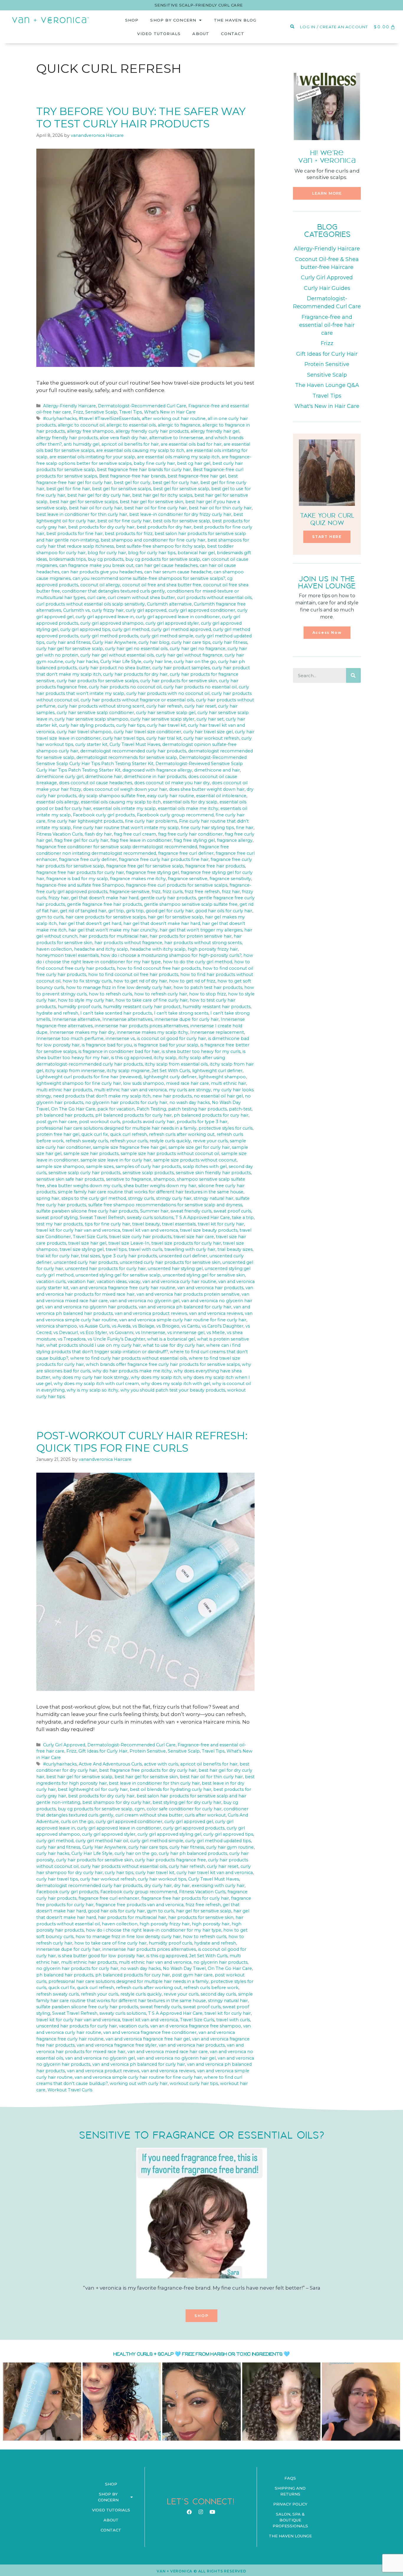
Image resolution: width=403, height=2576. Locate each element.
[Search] (353, 675)
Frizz (78, 412)
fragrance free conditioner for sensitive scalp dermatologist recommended (117, 847)
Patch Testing (151, 1109)
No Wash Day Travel (184, 1968)
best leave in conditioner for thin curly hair (82, 514)
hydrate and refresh (57, 1013)
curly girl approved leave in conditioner (178, 617)
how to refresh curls (110, 994)
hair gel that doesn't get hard (90, 923)
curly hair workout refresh (211, 738)
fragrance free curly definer (88, 859)
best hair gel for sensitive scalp (79, 1777)
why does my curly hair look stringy (90, 1377)
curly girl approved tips (85, 629)
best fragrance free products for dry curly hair (148, 1770)
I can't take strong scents (181, 1013)
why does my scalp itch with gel (176, 1384)
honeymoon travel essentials (67, 955)
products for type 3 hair (202, 1122)
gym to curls (50, 917)
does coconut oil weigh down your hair (125, 789)
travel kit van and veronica (150, 1230)
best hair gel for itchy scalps (162, 495)
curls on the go (77, 1822)
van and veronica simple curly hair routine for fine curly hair (183, 1320)
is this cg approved (131, 1058)
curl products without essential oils (214, 598)
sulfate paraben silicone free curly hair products (87, 1211)
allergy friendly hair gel (215, 431)
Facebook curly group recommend (175, 815)
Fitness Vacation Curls (59, 834)
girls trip (135, 911)
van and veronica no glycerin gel (145, 1301)
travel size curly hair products (140, 1237)
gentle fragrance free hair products (104, 904)
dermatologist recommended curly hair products (133, 751)
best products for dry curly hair (101, 527)
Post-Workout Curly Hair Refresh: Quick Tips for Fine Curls (142, 1442)
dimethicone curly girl (60, 777)
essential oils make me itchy (188, 808)
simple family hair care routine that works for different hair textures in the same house (151, 1192)
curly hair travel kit (166, 725)
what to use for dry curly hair (173, 1345)
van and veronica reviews (216, 1313)
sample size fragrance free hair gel (130, 1147)
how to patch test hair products (208, 987)
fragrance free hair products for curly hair (80, 872)
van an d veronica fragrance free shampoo (196, 2026)
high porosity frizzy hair (213, 949)
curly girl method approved (181, 629)
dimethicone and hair (217, 770)
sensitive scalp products (148, 1173)
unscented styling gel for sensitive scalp (118, 1275)
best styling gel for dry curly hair (187, 1802)
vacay (135, 1282)
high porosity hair (211, 1924)
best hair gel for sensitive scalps (84, 502)
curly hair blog (154, 642)
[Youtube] (212, 2512)
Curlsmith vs (76, 610)
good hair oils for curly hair (224, 911)
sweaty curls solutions (150, 1218)
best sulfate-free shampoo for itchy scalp (160, 546)
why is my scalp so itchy (92, 1390)
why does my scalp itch (156, 1377)
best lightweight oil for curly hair (93, 1789)
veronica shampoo (57, 1326)
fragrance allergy (235, 840)
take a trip (243, 1218)
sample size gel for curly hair (199, 1147)
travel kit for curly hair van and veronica (78, 1230)
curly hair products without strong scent (101, 706)
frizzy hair (59, 898)
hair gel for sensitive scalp (175, 917)
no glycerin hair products (221, 1962)
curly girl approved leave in (105, 617)
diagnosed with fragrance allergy (157, 770)
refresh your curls (129, 1141)
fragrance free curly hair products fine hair (164, 859)
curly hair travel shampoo (84, 732)
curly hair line (158, 662)
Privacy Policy (290, 2504)
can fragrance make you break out (96, 565)
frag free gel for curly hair (81, 840)
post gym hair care (57, 1122)
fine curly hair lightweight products (85, 821)
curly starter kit (91, 744)
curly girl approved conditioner (202, 610)
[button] (327, 193)
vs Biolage (143, 1326)
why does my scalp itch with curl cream (96, 1384)
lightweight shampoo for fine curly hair (79, 1083)
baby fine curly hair (154, 463)
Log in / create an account (334, 27)
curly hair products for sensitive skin (178, 681)
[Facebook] (189, 2512)
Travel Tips (131, 412)
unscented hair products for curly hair (105, 1269)
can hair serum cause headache (178, 572)
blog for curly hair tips (152, 553)
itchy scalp (165, 1058)
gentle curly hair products (168, 898)
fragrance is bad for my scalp (77, 879)
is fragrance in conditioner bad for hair (119, 1051)
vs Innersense (150, 1333)
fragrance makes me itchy (138, 879)
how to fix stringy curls (87, 981)
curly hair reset (200, 706)
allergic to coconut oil (81, 425)
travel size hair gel (87, 1243)
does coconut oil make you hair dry (172, 783)
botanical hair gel (196, 553)
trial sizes (90, 1256)
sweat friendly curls (191, 1211)
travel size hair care (194, 1237)
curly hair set (210, 719)
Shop (132, 20)
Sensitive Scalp (101, 412)
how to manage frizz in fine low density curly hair (119, 987)
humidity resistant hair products (217, 1007)
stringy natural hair (213, 1198)
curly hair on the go (195, 662)
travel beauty (146, 1224)
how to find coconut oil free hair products (133, 974)
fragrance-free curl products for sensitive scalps (177, 885)
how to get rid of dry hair (140, 981)
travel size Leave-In (129, 1243)
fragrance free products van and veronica (140, 1905)
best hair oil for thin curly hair (220, 508)
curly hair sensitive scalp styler (162, 719)
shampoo (164, 1179)
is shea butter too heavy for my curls (201, 1051)
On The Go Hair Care (73, 1109)
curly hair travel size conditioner (147, 732)
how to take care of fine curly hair (151, 1000)
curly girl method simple (167, 636)
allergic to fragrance (179, 425)
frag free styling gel (194, 840)
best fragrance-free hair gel (197, 476)
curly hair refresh (164, 706)
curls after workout (205, 1815)
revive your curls (210, 1141)
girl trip (116, 911)
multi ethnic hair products (64, 1090)
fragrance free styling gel (152, 872)
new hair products (172, 1096)
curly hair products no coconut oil (125, 687)
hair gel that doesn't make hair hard (162, 923)
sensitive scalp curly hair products (84, 1173)
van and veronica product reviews (151, 1313)
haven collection (54, 949)
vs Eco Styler (94, 1333)
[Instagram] (201, 2512)
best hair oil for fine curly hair (155, 508)
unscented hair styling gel (175, 1269)
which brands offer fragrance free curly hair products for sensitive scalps (163, 1364)
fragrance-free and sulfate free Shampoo (80, 885)
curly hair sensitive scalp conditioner (95, 713)
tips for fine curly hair (107, 1224)
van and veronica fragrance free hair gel (148, 2039)
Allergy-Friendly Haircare (69, 406)
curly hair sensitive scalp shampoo (91, 719)
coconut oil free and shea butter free (162, 585)
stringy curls (141, 1198)
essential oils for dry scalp (190, 802)
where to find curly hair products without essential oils (128, 1358)
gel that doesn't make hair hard (105, 898)
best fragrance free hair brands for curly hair (144, 470)
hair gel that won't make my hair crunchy (113, 930)
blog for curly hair (107, 553)
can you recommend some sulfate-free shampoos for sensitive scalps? (149, 578)
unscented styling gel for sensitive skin (204, 1275)
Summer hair (154, 1211)
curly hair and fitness (68, 642)
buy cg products (106, 559)
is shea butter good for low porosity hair (101, 1956)
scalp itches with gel (205, 1166)
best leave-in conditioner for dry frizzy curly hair (180, 514)
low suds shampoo (144, 1083)
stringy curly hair (174, 1198)
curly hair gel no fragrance (198, 649)
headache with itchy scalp (158, 949)
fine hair (245, 828)
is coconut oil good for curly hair (171, 1038)
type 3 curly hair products (130, 1256)
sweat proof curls (232, 1211)
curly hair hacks (82, 662)
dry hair (182, 1886)
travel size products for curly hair (186, 1243)
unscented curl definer (183, 1256)
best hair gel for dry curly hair (99, 495)
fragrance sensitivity (230, 879)
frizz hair (231, 892)
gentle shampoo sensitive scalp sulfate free (191, 904)
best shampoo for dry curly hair (116, 1802)
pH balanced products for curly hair (133, 1115)
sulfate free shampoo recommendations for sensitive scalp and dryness (165, 1205)
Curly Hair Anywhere (114, 642)
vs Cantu (191, 1326)
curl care (96, 598)
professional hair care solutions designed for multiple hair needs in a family (116, 1128)
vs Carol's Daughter (223, 1326)
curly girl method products (109, 636)
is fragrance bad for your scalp (166, 1045)
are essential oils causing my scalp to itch (140, 450)
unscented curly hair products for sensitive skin (170, 1262)
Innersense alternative (76, 1019)
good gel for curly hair (169, 911)
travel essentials (179, 1224)
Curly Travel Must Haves (135, 744)
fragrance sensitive (188, 879)
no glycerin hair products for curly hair (126, 1102)
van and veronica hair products (210, 1288)
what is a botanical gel (171, 1339)
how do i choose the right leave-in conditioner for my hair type (154, 1930)
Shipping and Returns (290, 2491)
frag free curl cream (135, 834)
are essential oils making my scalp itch (178, 457)
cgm (140, 1809)
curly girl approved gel (189, 1822)
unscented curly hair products (86, 1262)
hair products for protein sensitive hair (191, 936)
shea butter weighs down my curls (84, 1186)
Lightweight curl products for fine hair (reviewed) (89, 1077)
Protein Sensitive (148, 1751)
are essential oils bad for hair (191, 444)
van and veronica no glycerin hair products (91, 1307)
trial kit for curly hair (58, 1256)
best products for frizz (129, 534)
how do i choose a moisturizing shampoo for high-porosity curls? (171, 955)
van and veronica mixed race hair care (168, 2052)
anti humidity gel (82, 444)
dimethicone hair (104, 777)
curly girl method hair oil (102, 1841)
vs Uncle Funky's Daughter (116, 1339)
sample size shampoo (60, 1166)
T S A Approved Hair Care (203, 1218)
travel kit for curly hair (221, 1224)
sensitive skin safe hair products (70, 1179)
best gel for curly (132, 483)
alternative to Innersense (176, 438)
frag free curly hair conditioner (190, 834)
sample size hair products (91, 1154)
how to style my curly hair (86, 1000)
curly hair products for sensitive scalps (97, 681)
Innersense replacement (217, 1032)
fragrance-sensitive (130, 892)
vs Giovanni (121, 1333)
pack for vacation (116, 1109)
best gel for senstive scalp (181, 489)
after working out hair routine (174, 419)
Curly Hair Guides (327, 288)
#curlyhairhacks (60, 419)
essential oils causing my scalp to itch (121, 802)
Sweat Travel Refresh (102, 1218)
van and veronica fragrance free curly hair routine (123, 1288)
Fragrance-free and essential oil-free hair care (327, 325)
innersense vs (120, 1038)
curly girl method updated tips (218, 1841)
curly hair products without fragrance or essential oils (137, 700)
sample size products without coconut (195, 1160)
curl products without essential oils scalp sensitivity (91, 604)
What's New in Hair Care (170, 412)
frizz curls (173, 892)
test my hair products (59, 1224)
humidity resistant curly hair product (142, 1007)
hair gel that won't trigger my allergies (201, 930)
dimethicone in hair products (155, 777)
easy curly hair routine (171, 796)
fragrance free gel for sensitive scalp (145, 866)
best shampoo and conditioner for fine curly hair (153, 540)
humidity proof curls (80, 1007)
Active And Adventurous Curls (110, 1764)
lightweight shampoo (222, 1077)
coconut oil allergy (100, 585)
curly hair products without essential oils (124, 1866)
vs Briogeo (168, 1326)
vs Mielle (216, 1333)
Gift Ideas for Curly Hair (103, 1751)
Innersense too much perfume (70, 1038)
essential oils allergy (58, 802)
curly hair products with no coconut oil (168, 693)
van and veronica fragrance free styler (117, 2045)
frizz (156, 892)
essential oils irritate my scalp (124, 808)
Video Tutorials (159, 34)
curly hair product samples (181, 668)
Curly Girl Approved (64, 1745)
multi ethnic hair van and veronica (130, 1090)
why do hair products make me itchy (132, 1371)
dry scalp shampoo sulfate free (112, 796)
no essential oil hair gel (218, 1096)
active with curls (161, 1764)
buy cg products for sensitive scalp (163, 559)
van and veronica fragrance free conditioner (150, 2032)
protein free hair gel (58, 1134)
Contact (232, 34)
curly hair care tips (191, 642)
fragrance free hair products (215, 866)
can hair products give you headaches (102, 572)
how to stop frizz (208, 994)
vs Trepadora (72, 1339)
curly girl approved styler (172, 623)
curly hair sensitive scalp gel (166, 713)
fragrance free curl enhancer (109, 1898)
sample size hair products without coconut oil (170, 1154)
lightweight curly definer (170, 1077)
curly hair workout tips (162, 1879)
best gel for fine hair (68, 489)
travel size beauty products (209, 1230)
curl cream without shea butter (141, 598)
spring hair (48, 1198)
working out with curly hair (139, 2083)
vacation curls (51, 1282)
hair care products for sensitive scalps (106, 917)
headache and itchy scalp (101, 949)
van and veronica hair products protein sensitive (188, 1294)
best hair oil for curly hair (96, 508)
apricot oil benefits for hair (130, 444)
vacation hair (81, 1282)
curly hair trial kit (164, 738)
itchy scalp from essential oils (176, 1064)
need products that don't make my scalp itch (102, 1096)
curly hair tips (131, 725)
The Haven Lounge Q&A (327, 385)
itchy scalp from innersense (75, 1071)
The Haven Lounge (290, 2536)
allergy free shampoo (90, 431)
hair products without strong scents (203, 943)
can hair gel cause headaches (167, 565)
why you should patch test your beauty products (173, 1390)
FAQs (290, 2478)
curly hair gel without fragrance (189, 655)
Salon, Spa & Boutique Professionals (290, 2520)
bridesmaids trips (67, 559)
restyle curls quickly (170, 1141)
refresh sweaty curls (87, 1141)
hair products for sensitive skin (201, 1917)
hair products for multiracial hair (113, 936)
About (201, 34)
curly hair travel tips (123, 738)
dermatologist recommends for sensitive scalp (127, 757)
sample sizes (100, 1166)
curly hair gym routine (230, 1847)
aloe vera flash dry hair (123, 438)
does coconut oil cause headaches (96, 783)
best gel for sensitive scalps (122, 489)
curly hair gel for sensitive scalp (70, 649)
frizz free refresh (202, 892)
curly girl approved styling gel (169, 1834)
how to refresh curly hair (161, 994)
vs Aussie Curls (94, 1326)
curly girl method (131, 629)
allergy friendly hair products (67, 438)
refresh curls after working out (182, 1134)
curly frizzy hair (108, 610)
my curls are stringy (190, 1090)
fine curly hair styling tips (207, 828)
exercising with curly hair (218, 1886)
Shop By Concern (173, 20)
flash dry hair (98, 834)
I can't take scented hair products (116, 1013)
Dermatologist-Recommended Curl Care (142, 406)
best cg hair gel (194, 463)
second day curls (218, 1994)
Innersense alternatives (127, 1019)
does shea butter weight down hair (207, 789)
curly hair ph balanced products (193, 1853)
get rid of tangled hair (83, 911)
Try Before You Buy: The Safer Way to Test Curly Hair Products (141, 118)
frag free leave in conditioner (141, 840)
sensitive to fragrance (129, 1179)
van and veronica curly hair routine (179, 1282)
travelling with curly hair (190, 1249)
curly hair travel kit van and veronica (215, 1873)
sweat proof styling (57, 1218)
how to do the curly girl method (198, 962)
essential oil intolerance (221, 796)
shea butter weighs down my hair (160, 1186)
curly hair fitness (230, 642)
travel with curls (145, 1249)
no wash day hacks (190, 1102)
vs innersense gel (186, 1333)
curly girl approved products (194, 1828)
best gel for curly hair (175, 483)
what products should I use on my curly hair (94, 1345)
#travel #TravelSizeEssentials (109, 419)
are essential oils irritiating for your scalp (92, 457)
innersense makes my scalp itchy (153, 1032)
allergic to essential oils (131, 425)
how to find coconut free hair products (159, 968)
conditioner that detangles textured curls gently (113, 591)
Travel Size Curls (90, 1237)
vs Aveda (121, 1326)
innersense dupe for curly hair (187, 1019)
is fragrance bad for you (107, 1045)
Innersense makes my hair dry (82, 1032)
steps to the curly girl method (94, 1198)
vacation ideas (112, 1282)
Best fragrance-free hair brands (132, 476)
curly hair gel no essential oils (136, 649)
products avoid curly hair (148, 1122)
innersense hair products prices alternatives (141, 1026)
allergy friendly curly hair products (152, 431)
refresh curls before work (211, 1988)
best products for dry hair (164, 527)
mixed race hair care (187, 1083)
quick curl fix (95, 1134)
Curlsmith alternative (169, 604)
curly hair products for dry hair (135, 674)
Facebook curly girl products (104, 815)
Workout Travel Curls (70, 2090)
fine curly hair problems (151, 821)
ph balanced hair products (65, 1115)
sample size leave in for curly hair (116, 1160)
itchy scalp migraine (128, 1071)
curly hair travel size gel (208, 732)
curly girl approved (146, 610)
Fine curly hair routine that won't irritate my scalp (126, 828)
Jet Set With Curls (171, 1071)
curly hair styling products (87, 725)
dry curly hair (158, 1886)
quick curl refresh (128, 1134)
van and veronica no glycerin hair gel (176, 2058)
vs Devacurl (66, 1333)
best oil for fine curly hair (124, 521)
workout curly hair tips (194, 2083)
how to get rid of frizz (192, 981)
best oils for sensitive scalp (181, 521)
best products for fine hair (74, 534)
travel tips (116, 1249)
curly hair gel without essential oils (117, 655)
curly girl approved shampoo (112, 623)
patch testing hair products (198, 1109)
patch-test (240, 1109)
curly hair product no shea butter (114, 668)
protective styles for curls (226, 1128)
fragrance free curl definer (186, 853)
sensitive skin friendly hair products (213, 1173)
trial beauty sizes (235, 1249)
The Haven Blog (235, 20)
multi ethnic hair (228, 1083)
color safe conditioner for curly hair (184, 1809)
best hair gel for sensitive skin (151, 502)
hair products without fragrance (128, 943)
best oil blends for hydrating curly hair (171, 1789)
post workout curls (100, 1122)
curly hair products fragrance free (170, 1860)
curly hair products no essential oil (200, 687)
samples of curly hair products (148, 1166)
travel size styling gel (82, 1249)
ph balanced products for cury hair (211, 1115)
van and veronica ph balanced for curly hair (185, 1307)
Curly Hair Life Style (121, 662)
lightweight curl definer (217, 1071)
